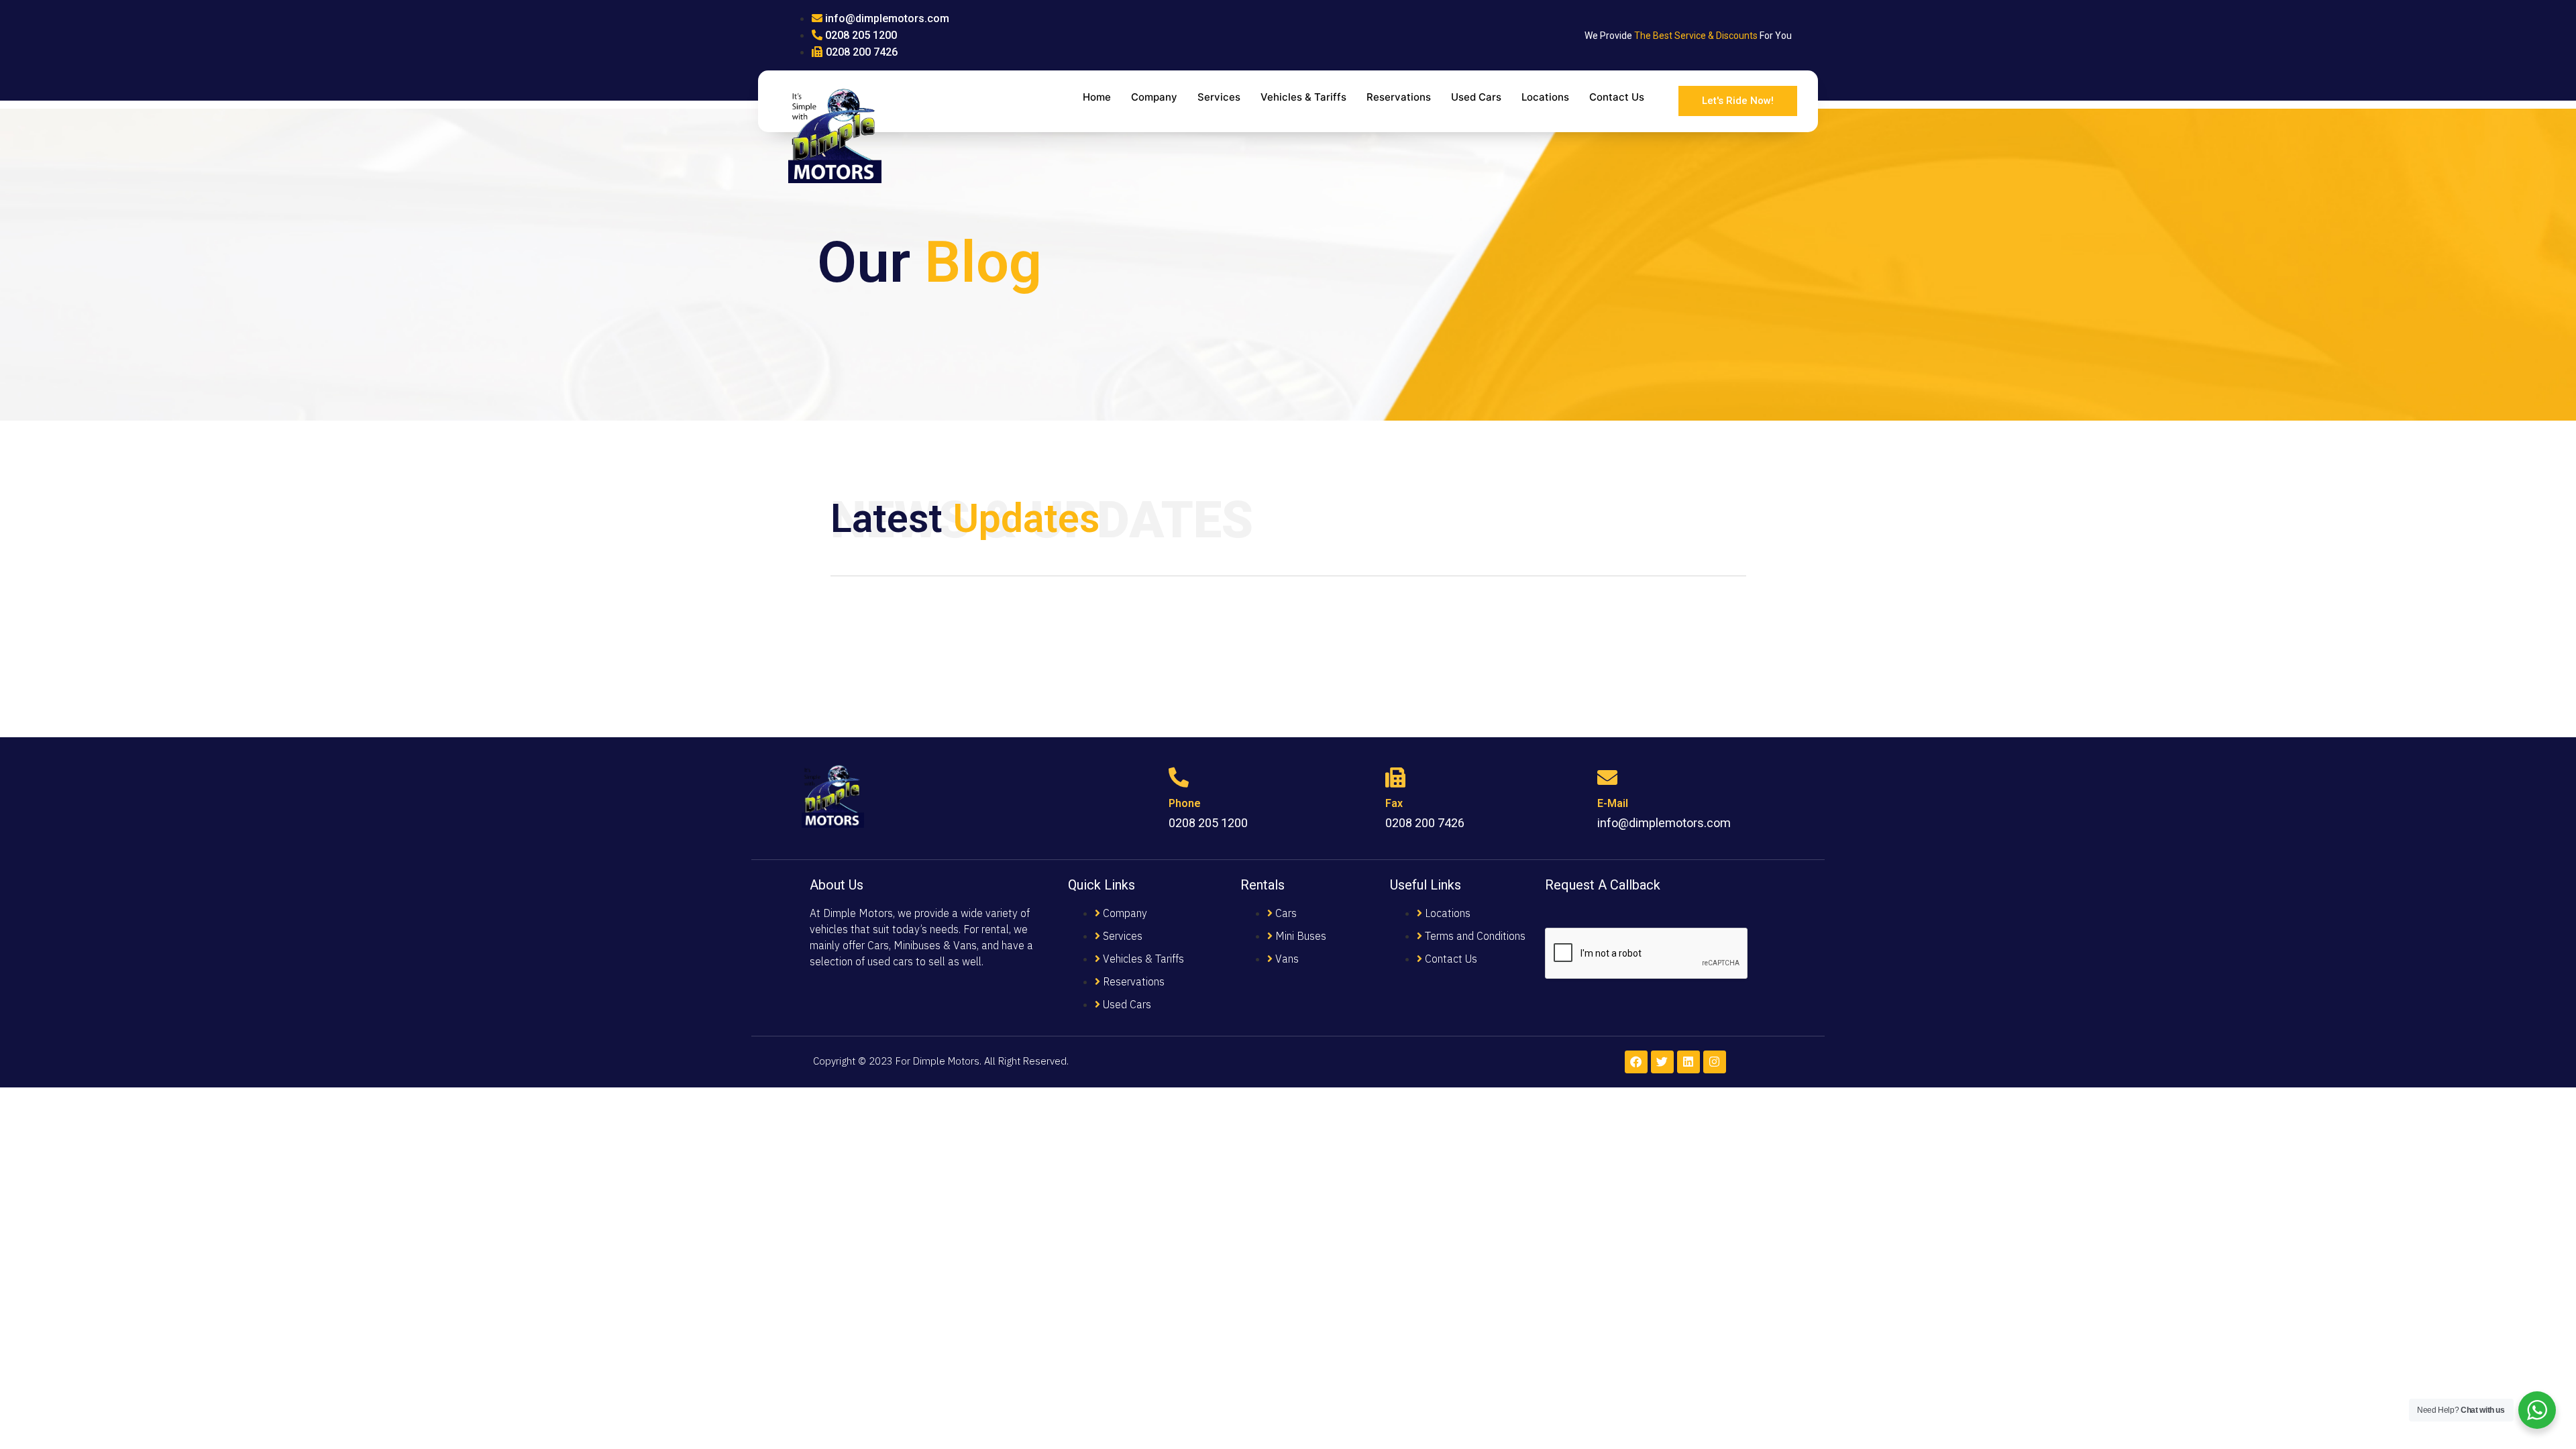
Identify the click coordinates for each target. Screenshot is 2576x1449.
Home (1097, 97)
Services (1219, 97)
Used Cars (1476, 97)
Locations (1545, 97)
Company (1154, 97)
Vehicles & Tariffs (1303, 97)
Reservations (1399, 97)
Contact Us (1617, 97)
